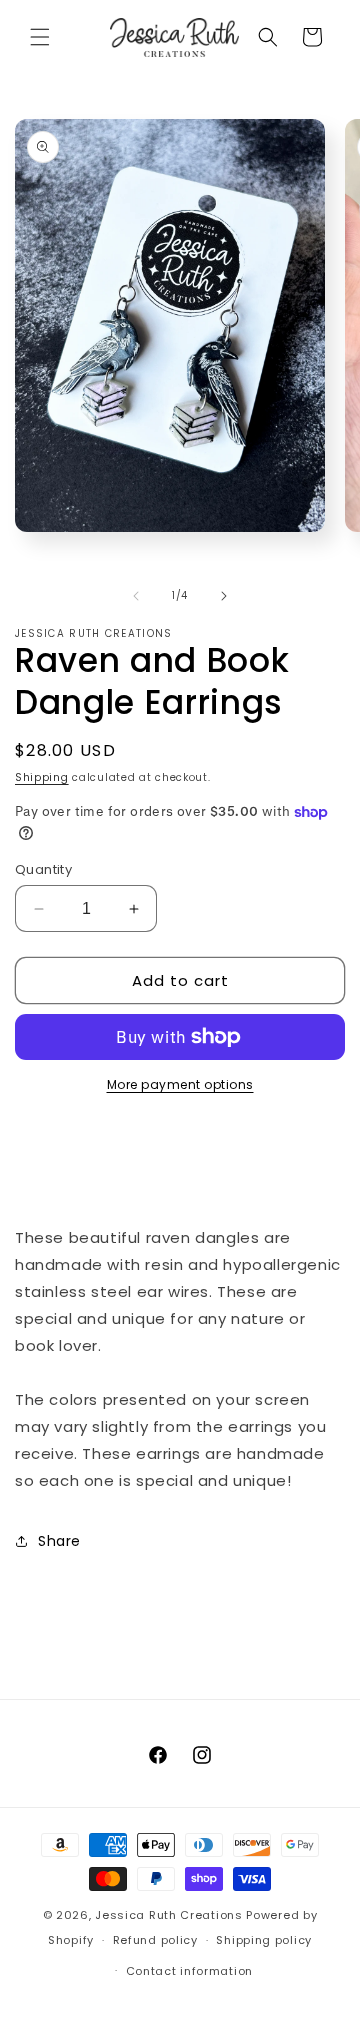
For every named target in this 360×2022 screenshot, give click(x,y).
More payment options (180, 1084)
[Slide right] (224, 596)
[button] (40, 37)
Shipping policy (264, 1940)
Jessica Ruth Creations (168, 1915)
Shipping (42, 777)
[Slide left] (136, 596)
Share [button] (59, 1541)
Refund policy (155, 1940)
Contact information (189, 1971)
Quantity (43, 869)
